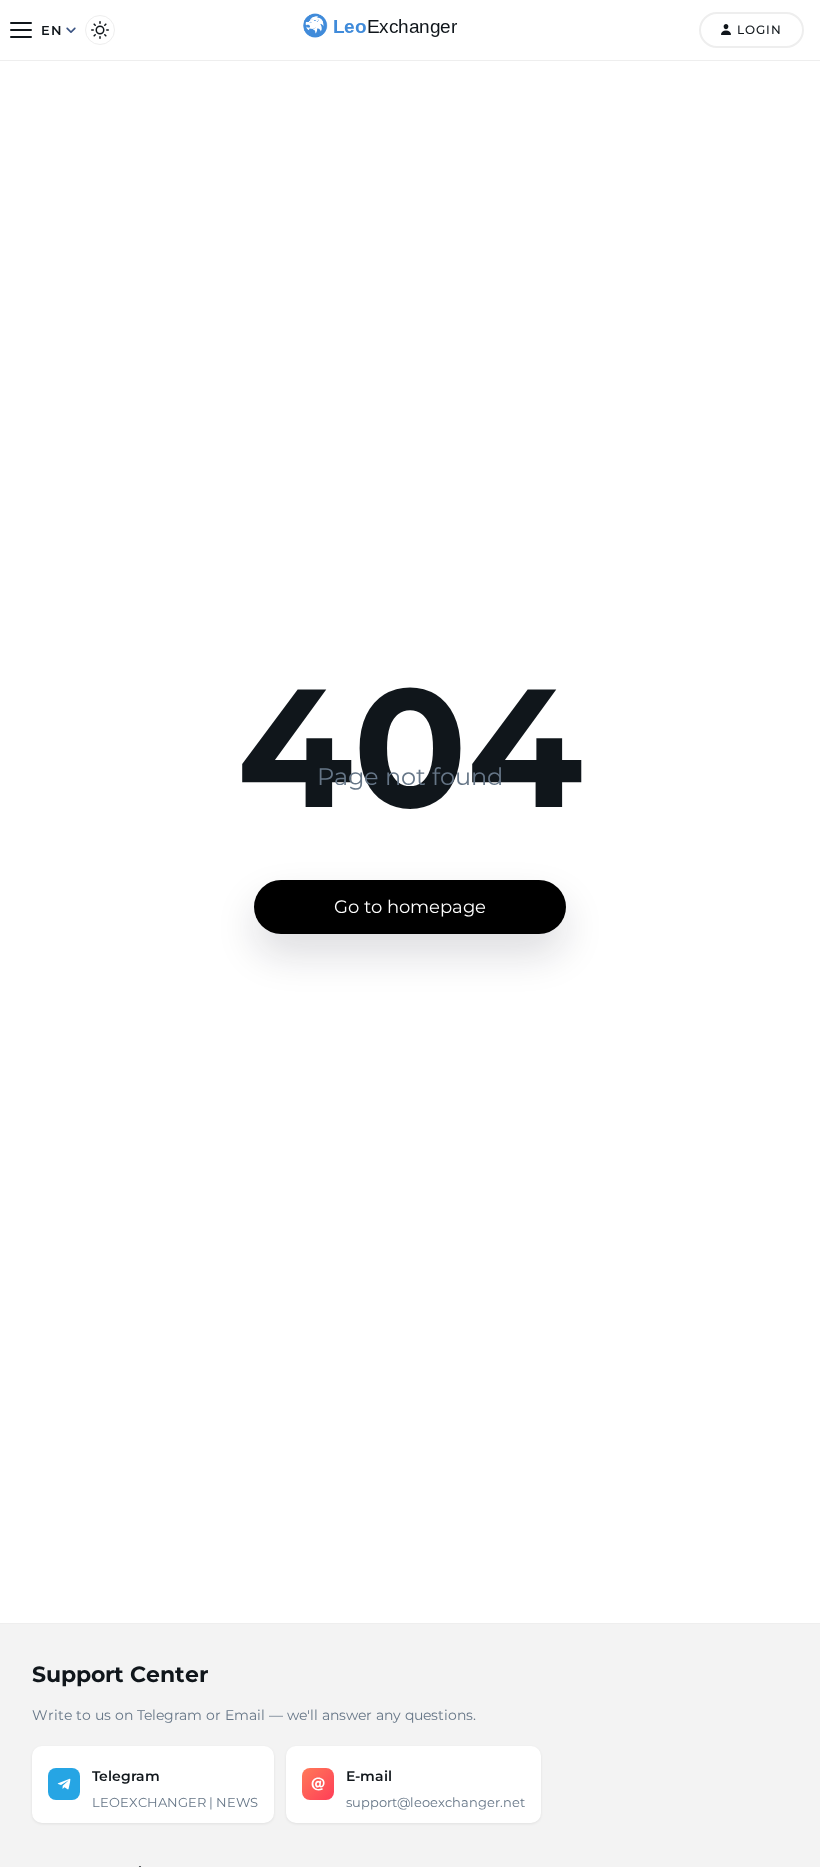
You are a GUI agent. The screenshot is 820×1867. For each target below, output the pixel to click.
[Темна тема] (100, 30)
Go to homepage (410, 907)
